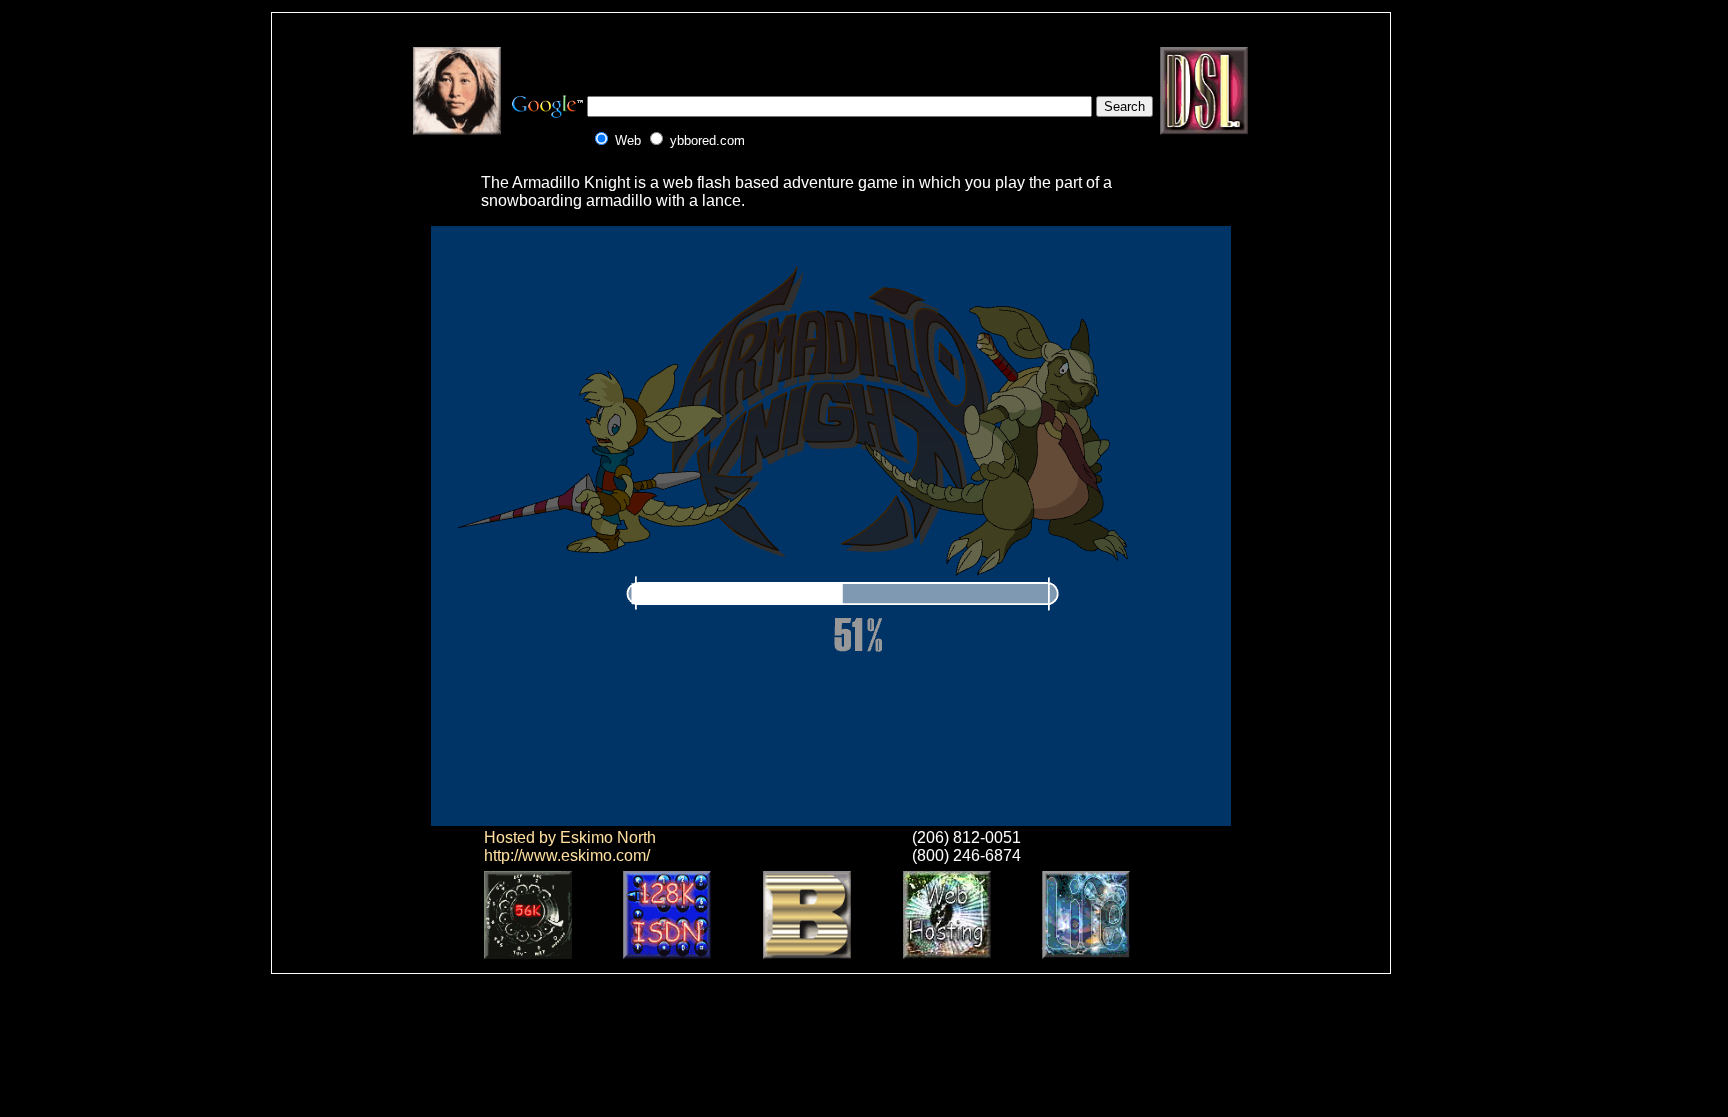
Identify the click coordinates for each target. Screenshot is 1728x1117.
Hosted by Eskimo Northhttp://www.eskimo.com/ (570, 846)
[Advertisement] (831, 57)
